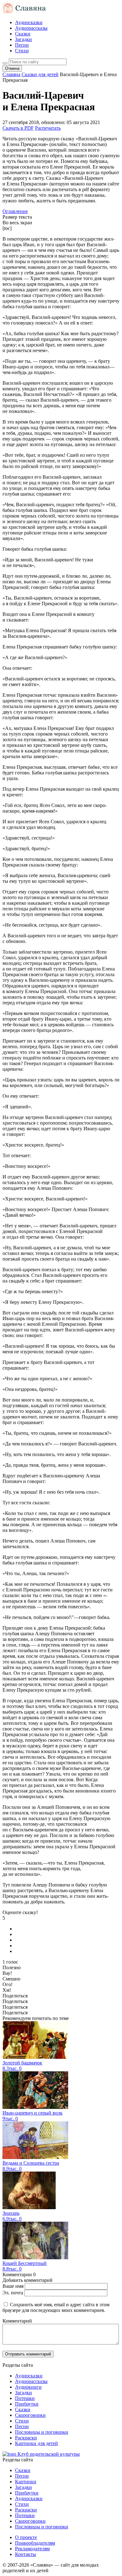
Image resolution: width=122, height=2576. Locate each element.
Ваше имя (13, 2286)
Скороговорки (30, 2415)
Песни (22, 45)
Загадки (23, 39)
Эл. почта (13, 2293)
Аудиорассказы (31, 28)
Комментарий (17, 2321)
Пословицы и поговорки (42, 2432)
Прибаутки (27, 2404)
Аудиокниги (28, 2387)
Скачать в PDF (18, 128)
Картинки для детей (36, 2443)
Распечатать (48, 128)
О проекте (26, 2537)
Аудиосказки (29, 22)
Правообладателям (35, 2543)
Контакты (25, 2554)
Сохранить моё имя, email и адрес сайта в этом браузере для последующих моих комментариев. (56, 2307)
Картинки (26, 2482)
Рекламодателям (32, 2549)
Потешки (25, 2398)
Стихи (22, 51)
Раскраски (26, 2438)
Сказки (23, 34)
